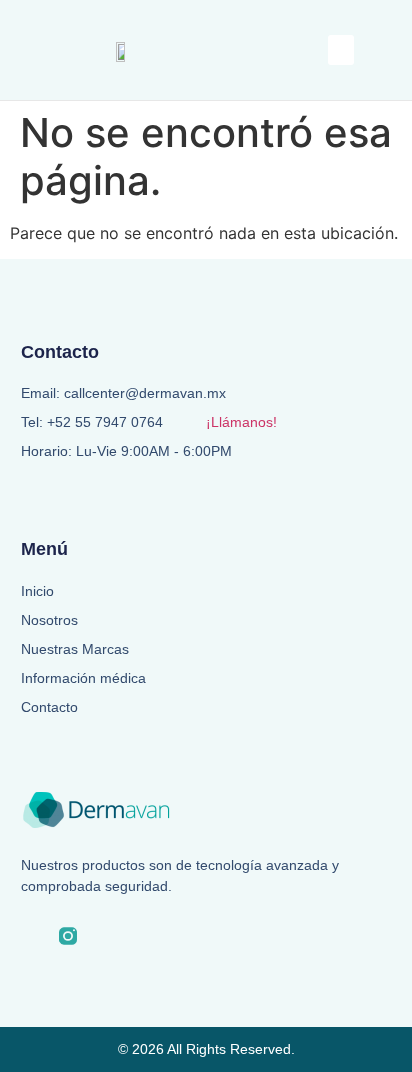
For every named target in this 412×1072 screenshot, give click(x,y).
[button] (341, 50)
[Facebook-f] (30, 936)
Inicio (37, 591)
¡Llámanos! (241, 422)
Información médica (83, 678)
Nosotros (49, 620)
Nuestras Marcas (75, 649)
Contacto (49, 707)
